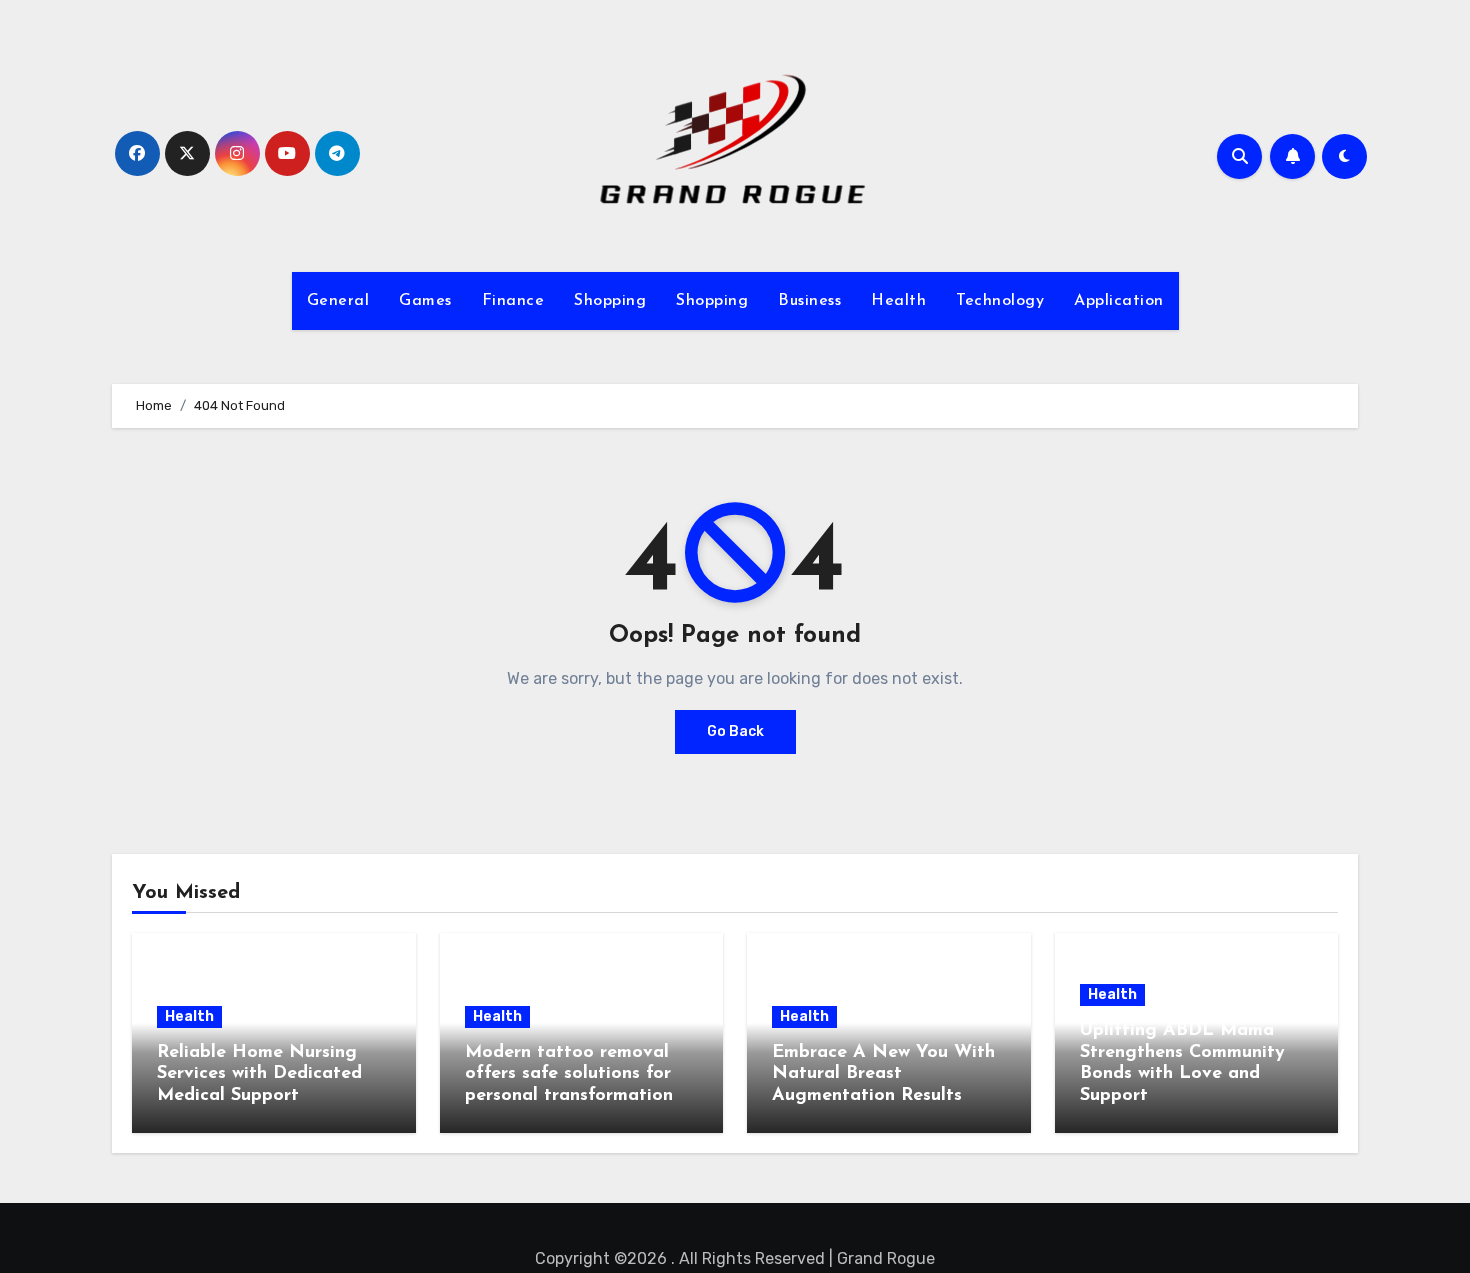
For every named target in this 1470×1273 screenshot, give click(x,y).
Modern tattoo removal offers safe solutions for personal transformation (569, 1074)
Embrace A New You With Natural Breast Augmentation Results (883, 1074)
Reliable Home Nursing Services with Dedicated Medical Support (259, 1074)
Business (809, 301)
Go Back (735, 731)
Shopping (610, 301)
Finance (513, 301)
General (338, 301)
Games (425, 301)
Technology (1000, 301)
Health (898, 301)
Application (1119, 301)
